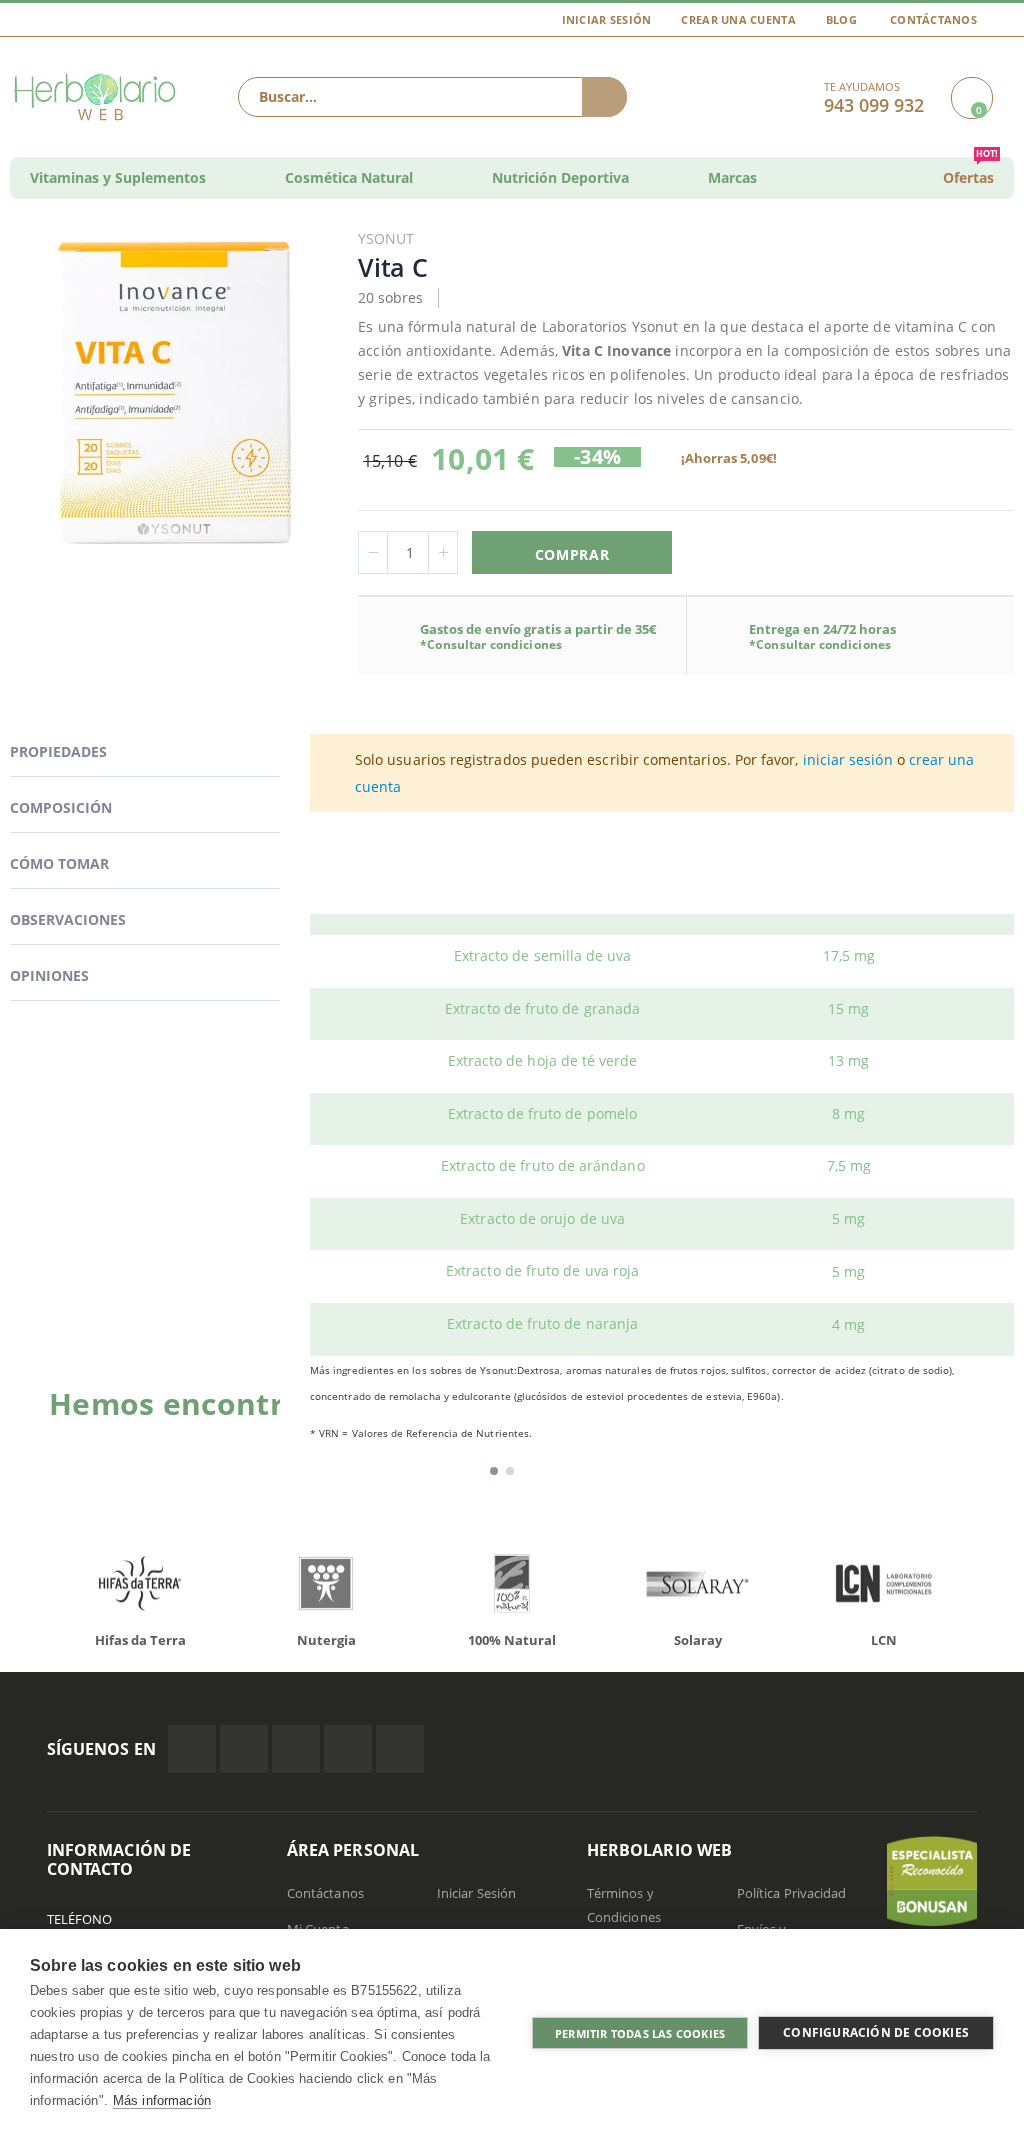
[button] (494, 1471)
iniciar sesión (848, 759)
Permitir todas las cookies (640, 2033)
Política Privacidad (791, 1893)
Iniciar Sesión (607, 19)
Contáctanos (933, 19)
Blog (841, 19)
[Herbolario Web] (96, 97)
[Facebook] (192, 1749)
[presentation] (22, 1588)
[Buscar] (604, 97)
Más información (162, 2100)
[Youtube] (400, 1749)
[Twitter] (244, 1749)
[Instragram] (296, 1749)
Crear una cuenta (738, 19)
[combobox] (432, 97)
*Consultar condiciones (491, 644)
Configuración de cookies (876, 2032)
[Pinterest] (348, 1749)
